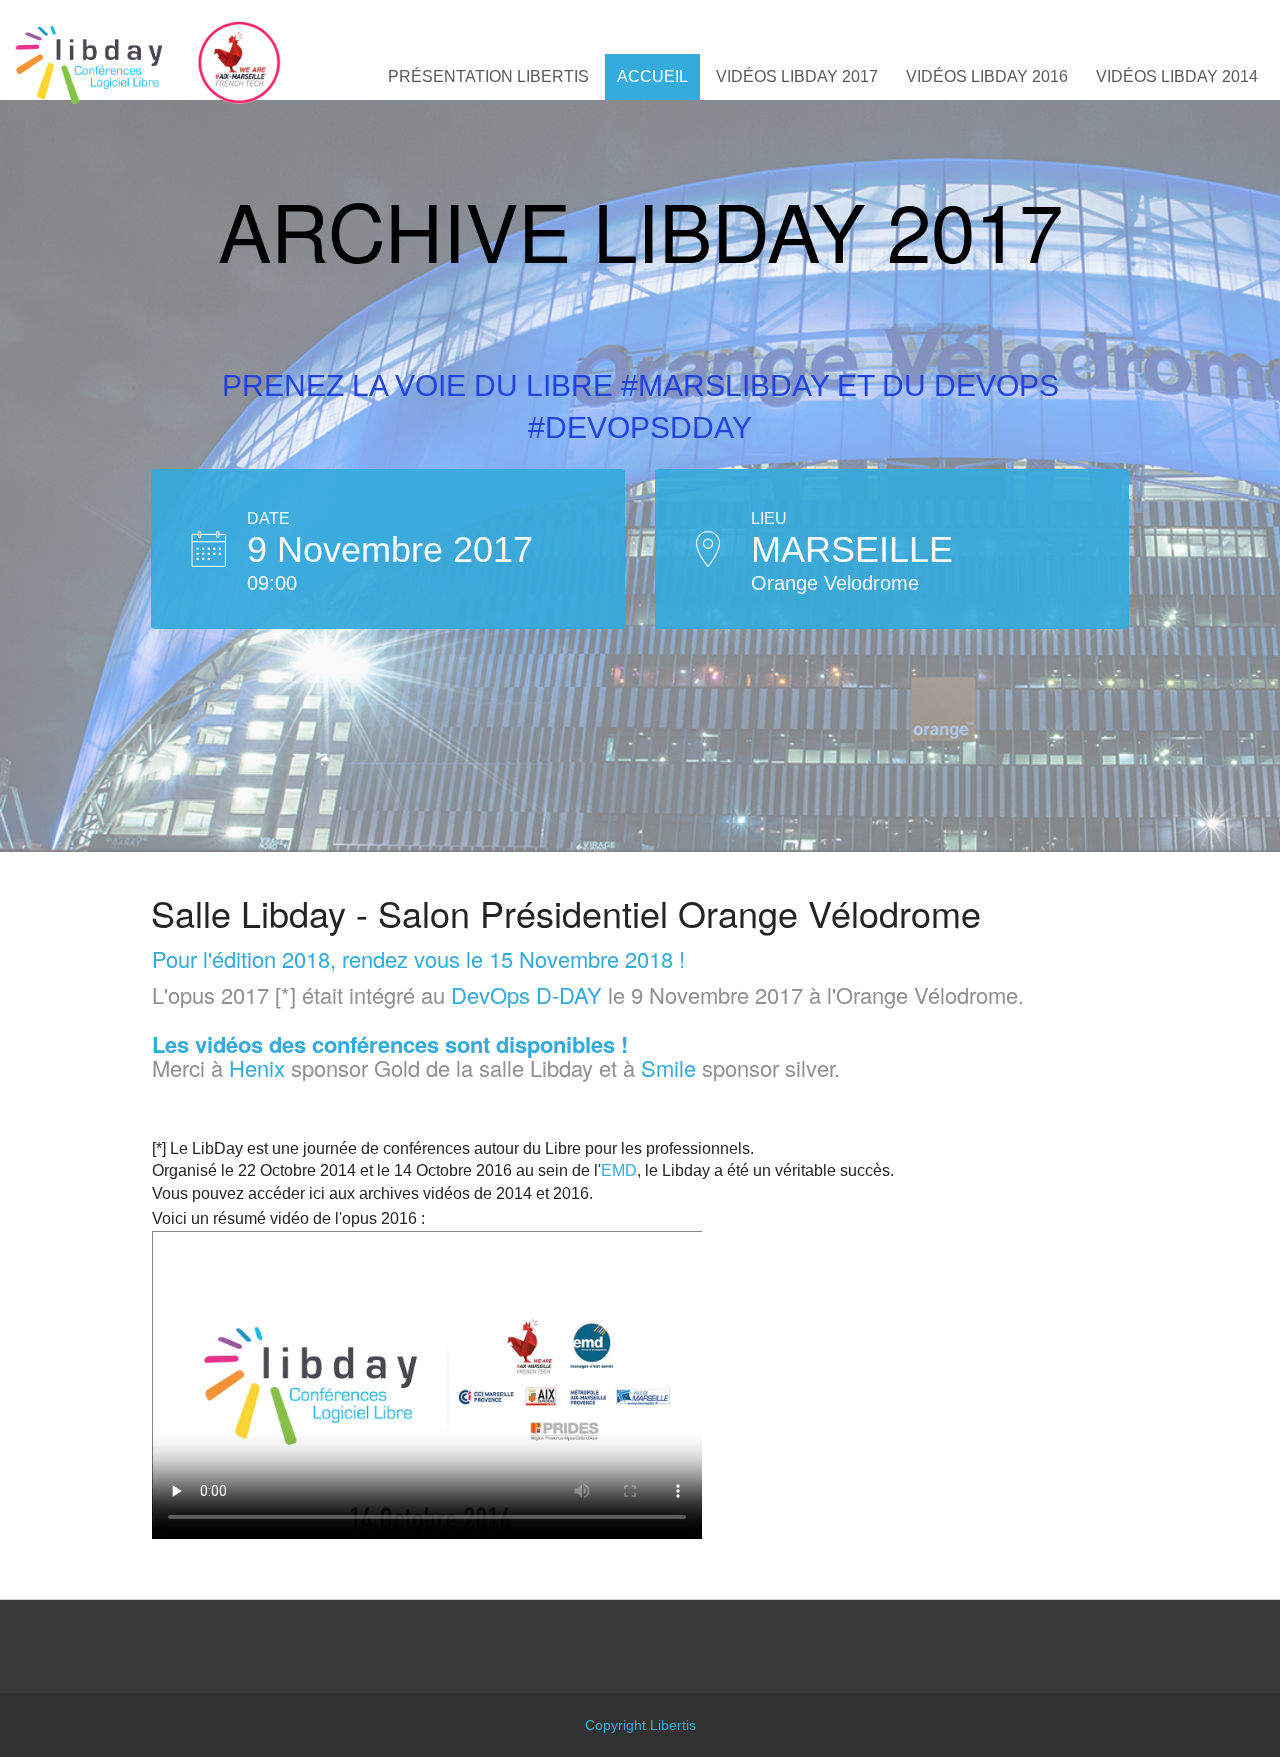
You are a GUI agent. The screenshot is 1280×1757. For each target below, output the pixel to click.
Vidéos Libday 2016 (987, 76)
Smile (668, 1067)
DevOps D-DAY (526, 994)
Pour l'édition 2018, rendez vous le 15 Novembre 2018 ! (418, 958)
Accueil (652, 76)
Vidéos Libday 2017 (797, 76)
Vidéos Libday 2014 (1177, 76)
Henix (257, 1067)
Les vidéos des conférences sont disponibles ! (390, 1044)
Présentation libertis (488, 76)
